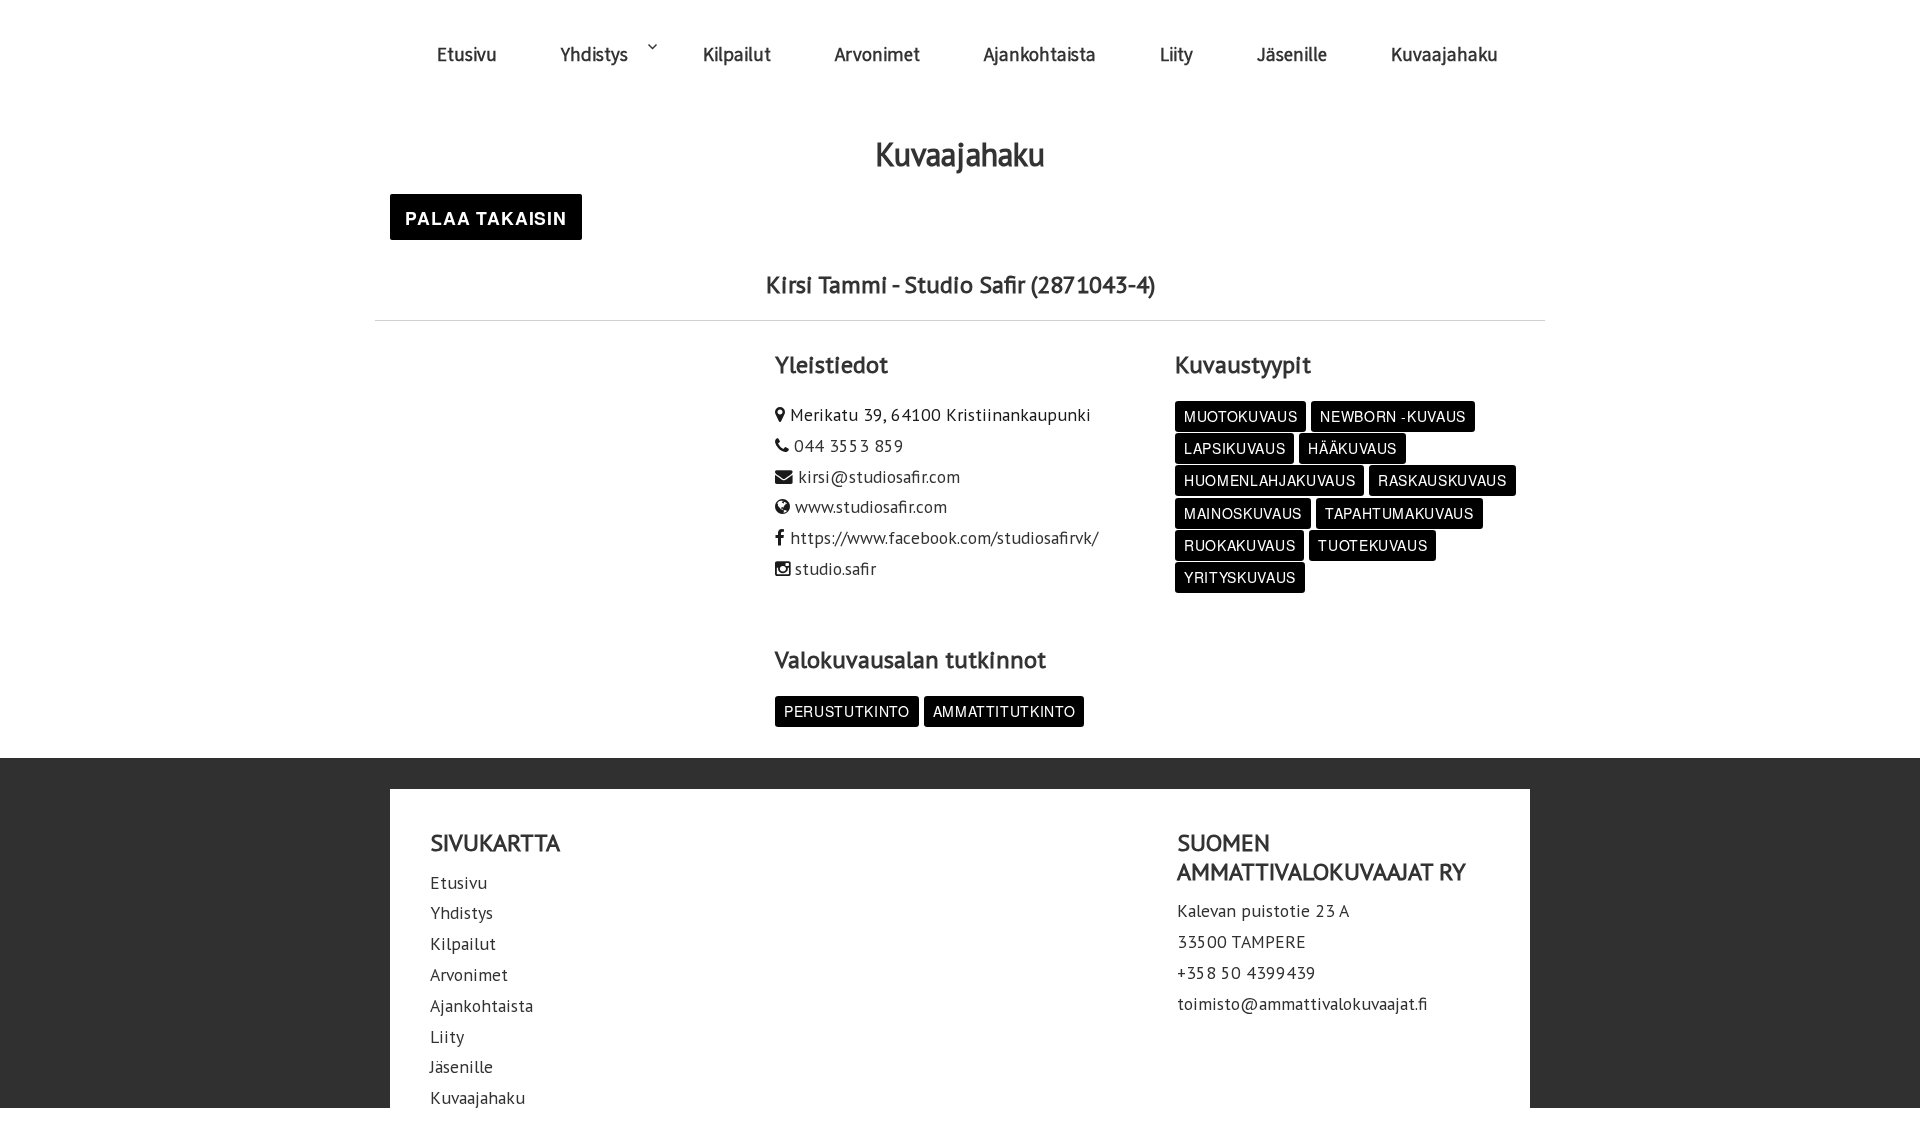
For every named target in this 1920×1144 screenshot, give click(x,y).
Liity (1176, 54)
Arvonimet (877, 54)
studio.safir (835, 568)
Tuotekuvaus (1372, 545)
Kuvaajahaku (1444, 54)
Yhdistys (594, 54)
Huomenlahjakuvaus (1269, 480)
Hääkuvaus (1352, 448)
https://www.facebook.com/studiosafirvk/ (944, 537)
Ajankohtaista (1040, 54)
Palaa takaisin (486, 217)
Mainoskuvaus (1243, 513)
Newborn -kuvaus (1393, 416)
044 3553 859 (849, 445)
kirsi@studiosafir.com (879, 476)
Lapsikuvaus (1234, 448)
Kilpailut (737, 54)
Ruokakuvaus (1239, 545)
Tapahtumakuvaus (1399, 513)
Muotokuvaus (1240, 416)
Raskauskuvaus (1442, 480)
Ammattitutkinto (1004, 711)
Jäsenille (1292, 54)
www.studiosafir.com (871, 506)
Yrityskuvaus (1240, 577)
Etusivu (467, 54)
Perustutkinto (847, 711)
